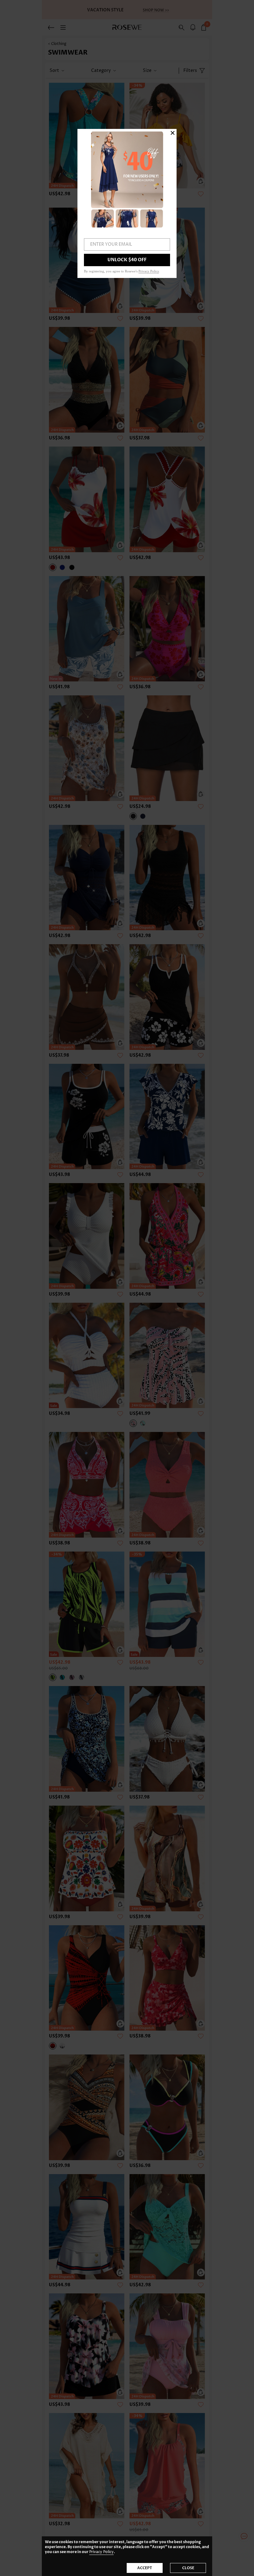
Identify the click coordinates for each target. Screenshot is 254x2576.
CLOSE (188, 2568)
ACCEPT (145, 2568)
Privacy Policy (101, 2552)
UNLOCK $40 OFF (127, 260)
